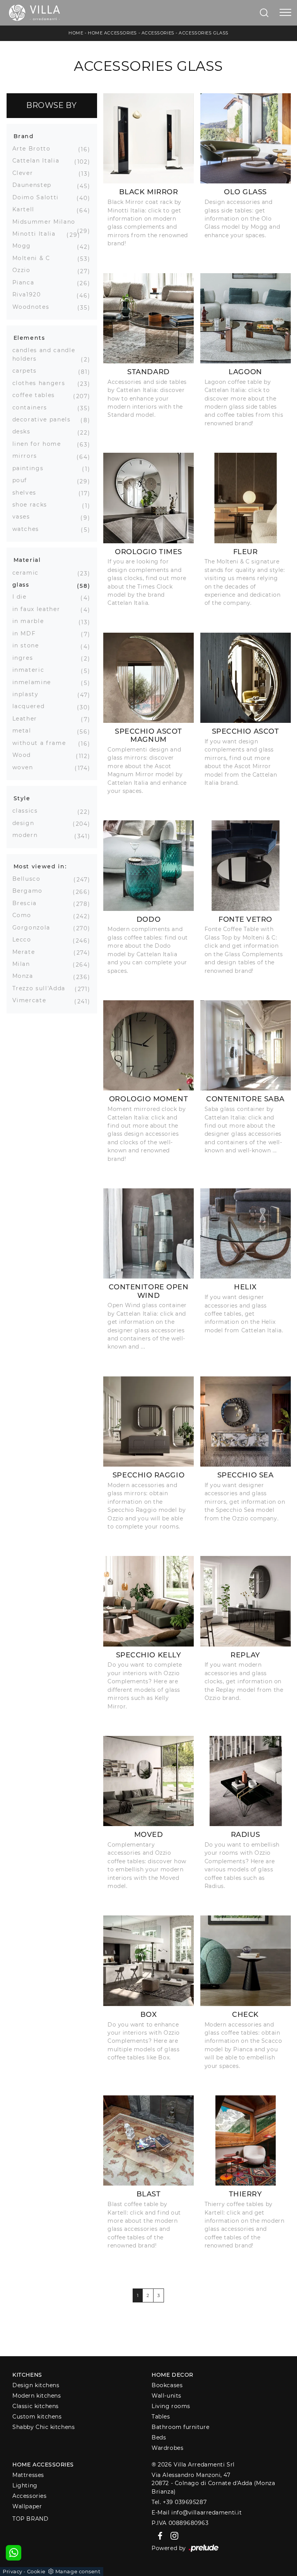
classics (28, 811)
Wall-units (166, 2396)
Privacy (13, 2571)
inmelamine (35, 682)
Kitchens (27, 2375)
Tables (161, 2417)
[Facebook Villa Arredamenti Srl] (159, 2535)
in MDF (27, 633)
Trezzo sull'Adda (42, 988)
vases (24, 517)
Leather (28, 719)
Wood (25, 755)
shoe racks (33, 505)
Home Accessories (112, 33)
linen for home (40, 444)
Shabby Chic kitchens (44, 2427)
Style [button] (22, 798)
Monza (26, 976)
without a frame (42, 743)
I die (22, 597)
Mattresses (28, 2475)
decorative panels (44, 419)
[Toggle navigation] (285, 13)
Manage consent (78, 2571)
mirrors (28, 456)
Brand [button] (24, 136)
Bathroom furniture (180, 2427)
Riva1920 (30, 294)
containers (33, 407)
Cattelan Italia (39, 161)
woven (26, 767)
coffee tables (37, 395)
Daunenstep (35, 185)
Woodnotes (34, 307)
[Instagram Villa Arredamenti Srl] (172, 2535)
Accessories (158, 33)
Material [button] (27, 560)
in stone (29, 645)
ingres (26, 658)
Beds (159, 2437)
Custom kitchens (37, 2417)
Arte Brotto (34, 149)
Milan (24, 964)
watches (29, 529)
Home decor (172, 2375)
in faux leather (39, 609)
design (26, 823)
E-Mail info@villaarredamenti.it (197, 2513)
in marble (31, 621)
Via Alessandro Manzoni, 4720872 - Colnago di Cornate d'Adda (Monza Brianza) (213, 2483)
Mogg (25, 246)
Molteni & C (34, 258)
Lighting (25, 2485)
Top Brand (30, 2519)
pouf (23, 480)
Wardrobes (167, 2448)
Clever (26, 173)
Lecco (25, 940)
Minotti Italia (37, 234)
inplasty (28, 694)
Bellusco (29, 879)
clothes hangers (42, 383)
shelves (27, 493)
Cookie (36, 2571)
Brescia (28, 903)
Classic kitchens (36, 2406)
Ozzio (24, 270)
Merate (27, 952)
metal (25, 731)
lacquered (32, 706)
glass (24, 585)
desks (24, 431)
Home (76, 33)
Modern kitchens (37, 2396)
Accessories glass (203, 33)
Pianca (26, 282)
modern (28, 835)
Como (25, 915)
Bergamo (31, 891)
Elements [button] (29, 338)
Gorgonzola (34, 928)
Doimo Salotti (38, 197)
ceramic (29, 573)
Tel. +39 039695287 (179, 2502)
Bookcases (167, 2385)
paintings (31, 468)
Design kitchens (36, 2385)
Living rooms (171, 2406)
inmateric (31, 670)
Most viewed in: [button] (40, 866)
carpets (28, 371)
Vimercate (32, 1000)
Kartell (26, 209)
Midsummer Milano (47, 222)
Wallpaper (27, 2506)
